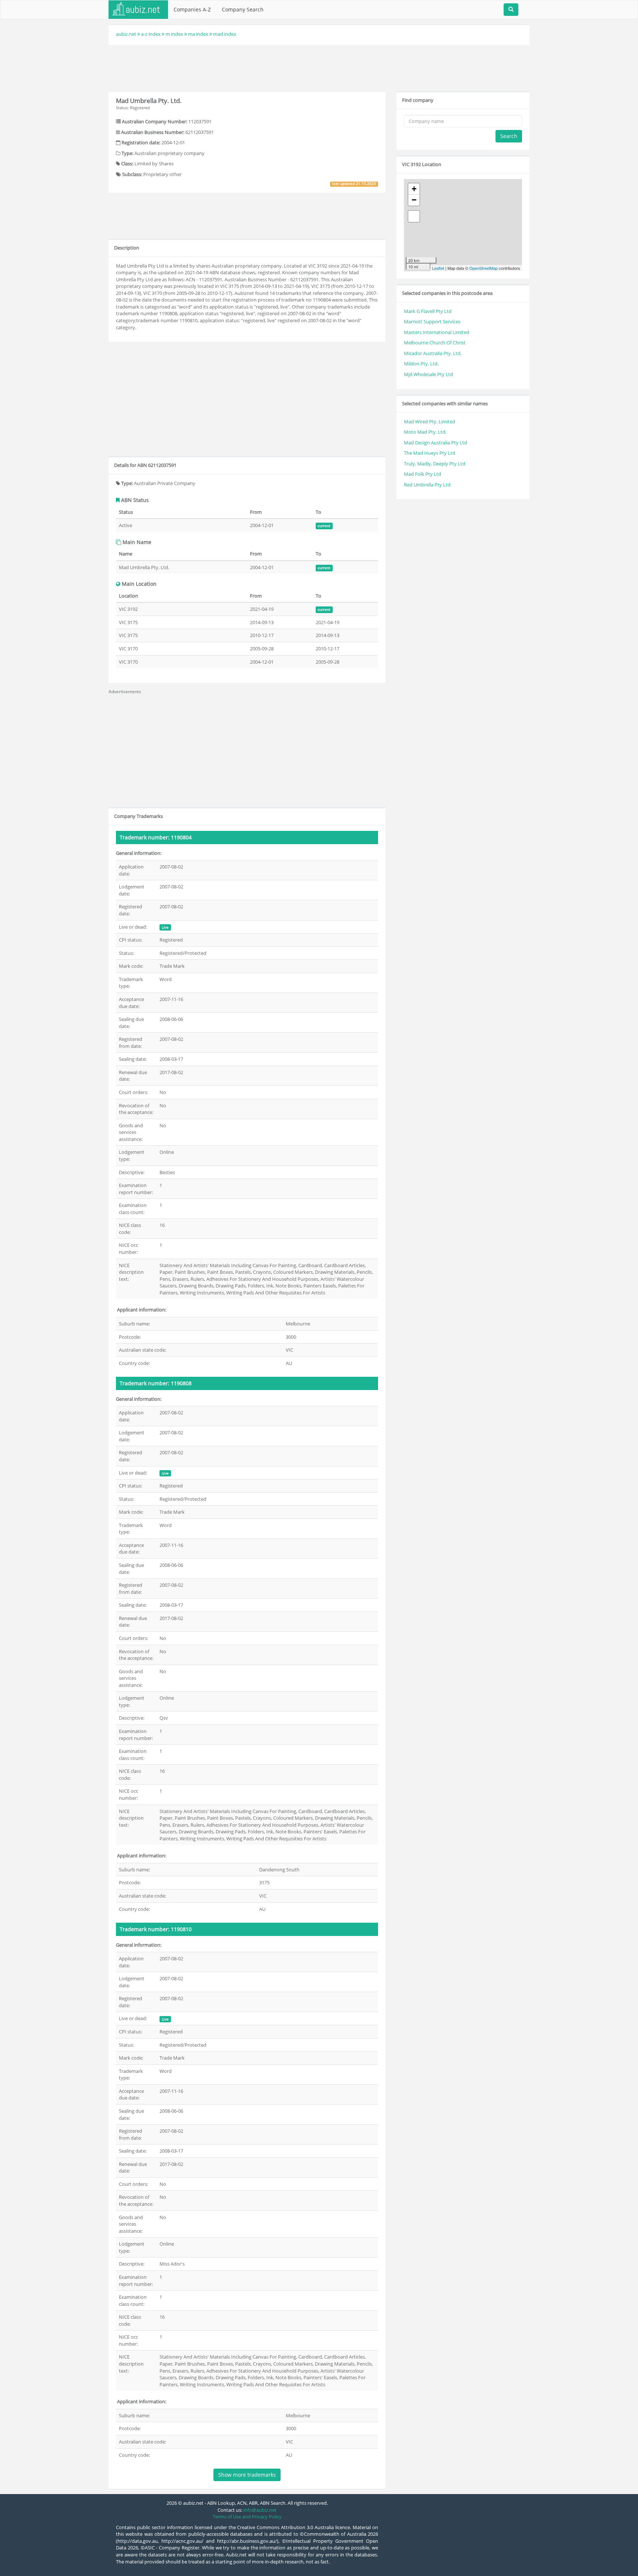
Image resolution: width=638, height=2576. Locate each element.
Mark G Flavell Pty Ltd (428, 311)
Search (509, 136)
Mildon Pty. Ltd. (421, 364)
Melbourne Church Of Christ (435, 343)
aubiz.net (126, 34)
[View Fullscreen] (414, 216)
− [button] (414, 200)
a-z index (151, 34)
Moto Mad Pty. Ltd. (425, 432)
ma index (198, 34)
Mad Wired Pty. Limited (430, 422)
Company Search (243, 9)
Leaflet (438, 268)
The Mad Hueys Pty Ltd (430, 453)
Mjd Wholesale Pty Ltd (428, 374)
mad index (225, 34)
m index (174, 34)
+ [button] (414, 189)
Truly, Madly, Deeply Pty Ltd (435, 464)
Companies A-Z (192, 9)
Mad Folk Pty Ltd (423, 474)
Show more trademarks (247, 2475)
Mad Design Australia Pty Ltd (435, 443)
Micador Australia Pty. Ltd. (433, 353)
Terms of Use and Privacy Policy (247, 2517)
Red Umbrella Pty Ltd (427, 485)
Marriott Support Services (432, 321)
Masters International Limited (437, 332)
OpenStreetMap (483, 268)
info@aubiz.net (260, 2510)
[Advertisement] (319, 67)
